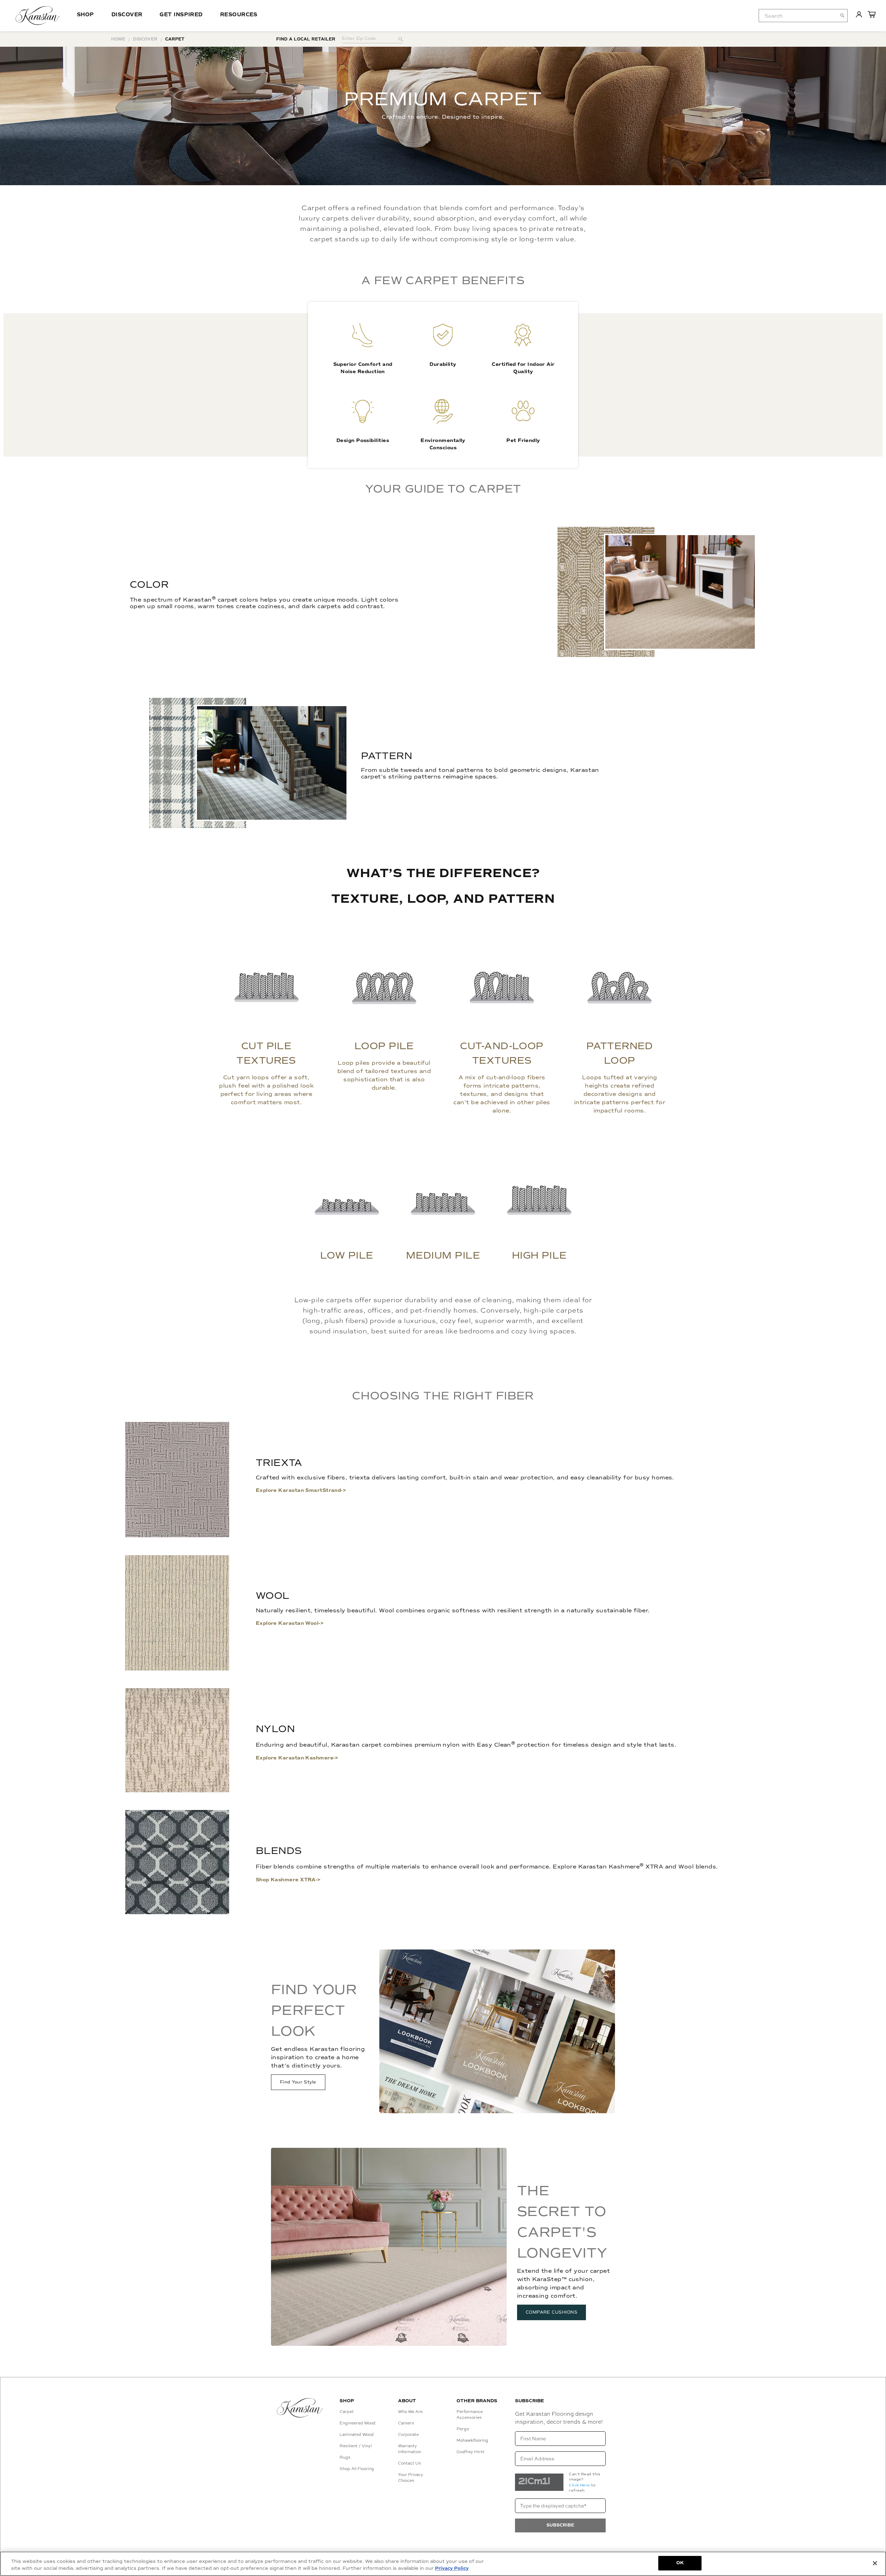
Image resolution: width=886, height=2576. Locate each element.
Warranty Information (410, 2449)
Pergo (463, 2429)
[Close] (875, 2563)
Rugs (345, 2457)
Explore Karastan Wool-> (290, 1623)
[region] (443, 2564)
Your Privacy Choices (411, 2478)
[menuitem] (798, 16)
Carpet (347, 2412)
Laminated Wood (357, 2434)
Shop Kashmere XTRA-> (288, 1880)
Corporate (408, 2434)
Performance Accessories (470, 2415)
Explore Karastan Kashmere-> (297, 1758)
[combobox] (803, 16)
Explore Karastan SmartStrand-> (301, 1490)
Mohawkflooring (472, 2440)
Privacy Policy (452, 2568)
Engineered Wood (358, 2423)
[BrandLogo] (38, 16)
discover (145, 39)
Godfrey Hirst (471, 2452)
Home (118, 39)
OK (680, 2563)
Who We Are (410, 2412)
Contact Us (410, 2463)
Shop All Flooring (357, 2469)
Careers (406, 2423)
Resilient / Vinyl (356, 2446)
